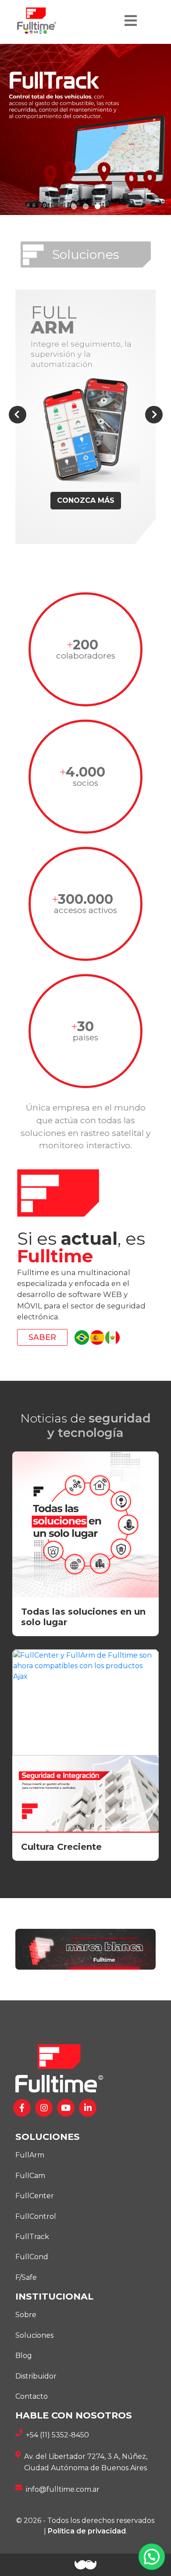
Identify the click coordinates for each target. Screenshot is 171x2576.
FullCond (32, 2257)
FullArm (30, 2155)
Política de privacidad (87, 2531)
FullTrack (32, 2237)
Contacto (32, 2396)
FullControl (36, 2216)
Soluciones (34, 2335)
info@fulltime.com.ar (63, 2489)
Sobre (26, 2315)
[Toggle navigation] (131, 21)
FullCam (30, 2176)
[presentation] (18, 415)
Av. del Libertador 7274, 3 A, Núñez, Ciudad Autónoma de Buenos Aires (86, 2462)
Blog (24, 2356)
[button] (74, 206)
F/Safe (26, 2277)
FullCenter (35, 2196)
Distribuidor (36, 2376)
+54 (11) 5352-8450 (57, 2435)
